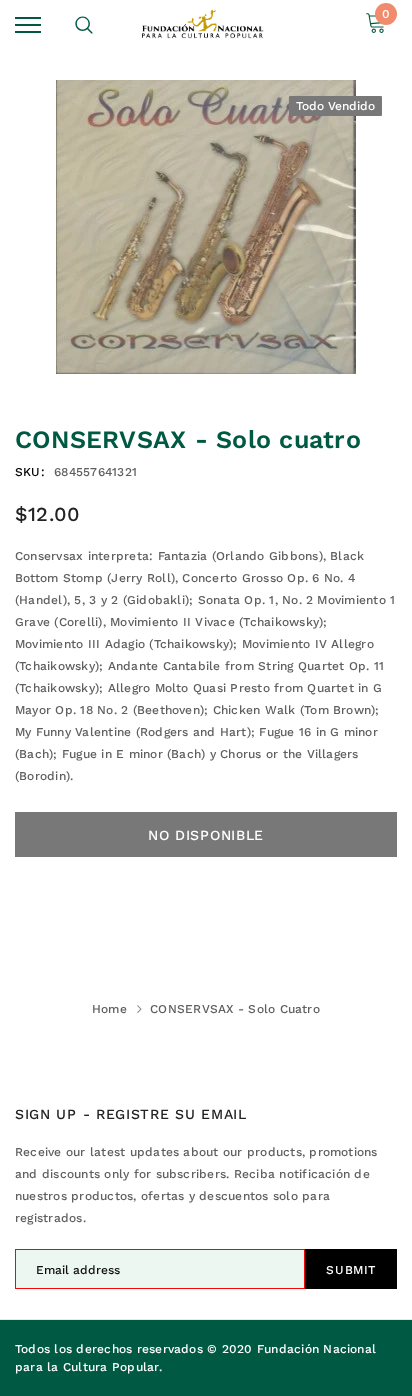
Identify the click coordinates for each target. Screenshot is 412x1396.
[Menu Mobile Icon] (28, 25)
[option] (206, 227)
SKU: (30, 472)
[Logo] (203, 25)
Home (109, 1009)
